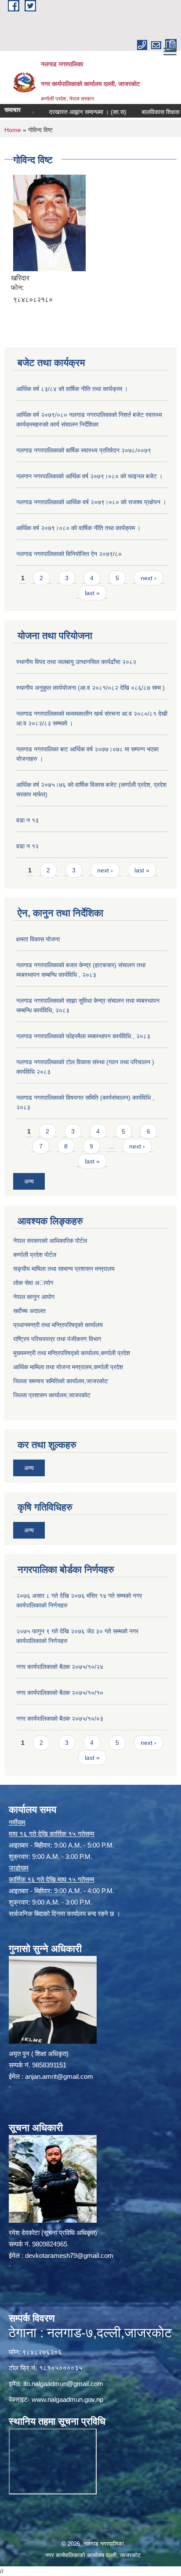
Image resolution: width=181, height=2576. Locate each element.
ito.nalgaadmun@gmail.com (63, 2384)
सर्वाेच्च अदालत (29, 1311)
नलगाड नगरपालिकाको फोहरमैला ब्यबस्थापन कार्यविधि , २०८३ (83, 1036)
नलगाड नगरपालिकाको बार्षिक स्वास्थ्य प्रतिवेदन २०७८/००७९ (84, 450)
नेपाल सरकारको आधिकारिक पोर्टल (50, 1241)
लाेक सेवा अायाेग (33, 1283)
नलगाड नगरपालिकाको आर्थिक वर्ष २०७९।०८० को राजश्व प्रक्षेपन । (91, 502)
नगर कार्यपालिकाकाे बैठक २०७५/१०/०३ (60, 1719)
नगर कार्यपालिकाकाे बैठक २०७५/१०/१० (60, 1693)
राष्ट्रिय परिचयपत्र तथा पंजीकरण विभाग (57, 1339)
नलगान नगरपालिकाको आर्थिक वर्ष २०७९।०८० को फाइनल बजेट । (89, 476)
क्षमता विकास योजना (38, 939)
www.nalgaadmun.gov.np (67, 2399)
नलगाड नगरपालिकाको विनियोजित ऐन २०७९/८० (69, 554)
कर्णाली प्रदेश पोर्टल (35, 1255)
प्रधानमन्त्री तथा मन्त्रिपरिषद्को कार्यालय (58, 1325)
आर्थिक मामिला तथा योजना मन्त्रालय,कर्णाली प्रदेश (68, 1367)
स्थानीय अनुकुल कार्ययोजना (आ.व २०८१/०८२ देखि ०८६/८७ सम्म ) (90, 688)
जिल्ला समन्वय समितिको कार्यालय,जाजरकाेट (61, 1381)
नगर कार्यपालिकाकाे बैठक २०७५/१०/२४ (60, 1667)
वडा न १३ (27, 820)
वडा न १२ (27, 846)
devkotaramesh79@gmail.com (69, 2255)
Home (13, 130)
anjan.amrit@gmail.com (59, 2076)
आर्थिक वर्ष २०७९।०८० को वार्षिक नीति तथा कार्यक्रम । (78, 528)
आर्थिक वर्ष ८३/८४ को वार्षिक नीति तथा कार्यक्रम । (72, 389)
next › (148, 578)
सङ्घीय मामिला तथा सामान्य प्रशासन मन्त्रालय (64, 1269)
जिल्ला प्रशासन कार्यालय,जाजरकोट (52, 1395)
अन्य (29, 1181)
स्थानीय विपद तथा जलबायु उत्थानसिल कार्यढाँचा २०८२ (76, 662)
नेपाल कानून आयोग (34, 1297)
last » (92, 593)
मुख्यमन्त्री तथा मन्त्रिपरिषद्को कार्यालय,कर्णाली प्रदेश (72, 1353)
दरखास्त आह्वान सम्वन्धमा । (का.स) (71, 112)
